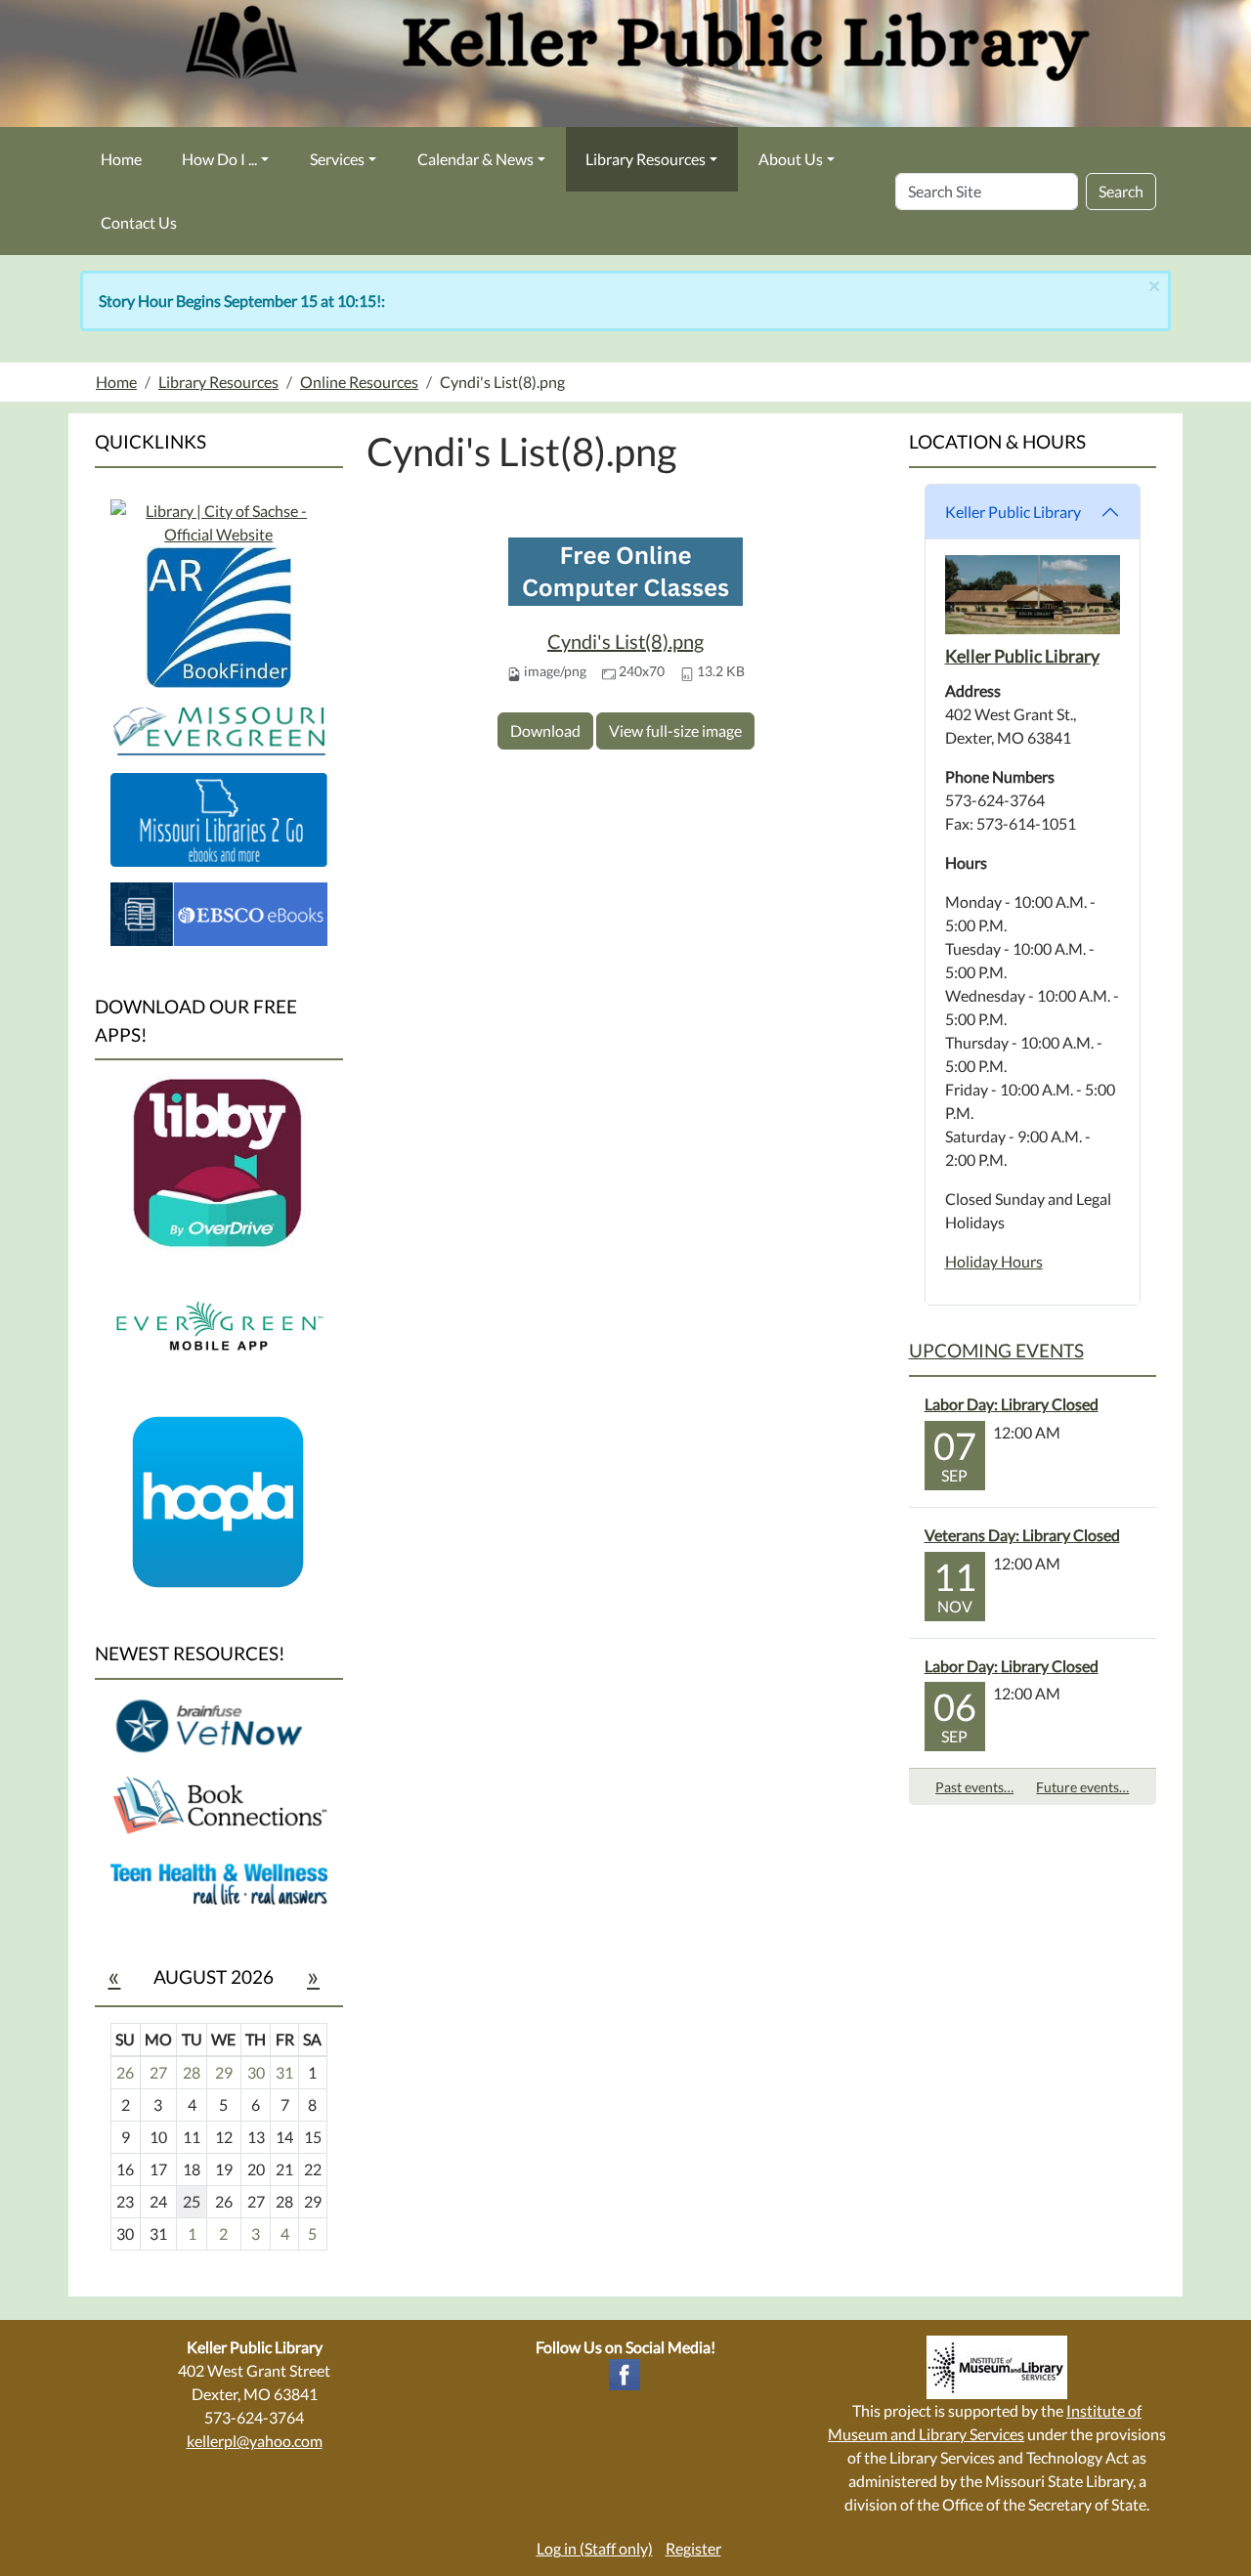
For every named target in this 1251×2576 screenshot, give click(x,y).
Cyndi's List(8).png (625, 641)
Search (1121, 191)
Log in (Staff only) (595, 2548)
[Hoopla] (219, 1501)
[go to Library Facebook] (625, 2372)
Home (121, 159)
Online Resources (359, 382)
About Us (791, 159)
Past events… (974, 1787)
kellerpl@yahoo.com (255, 2441)
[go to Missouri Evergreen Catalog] (219, 520)
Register (693, 2548)
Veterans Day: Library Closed (1022, 1535)
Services (337, 159)
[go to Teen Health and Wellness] (219, 1883)
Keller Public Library (1013, 512)
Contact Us (139, 222)
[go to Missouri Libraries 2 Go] (219, 817)
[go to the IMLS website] (997, 2367)
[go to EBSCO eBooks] (219, 911)
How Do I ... (219, 159)
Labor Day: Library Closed (1012, 1404)
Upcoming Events (996, 1350)
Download (545, 730)
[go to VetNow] (219, 1724)
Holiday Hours (994, 1261)
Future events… (1082, 1787)
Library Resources (646, 159)
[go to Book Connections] (219, 1803)
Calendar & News (475, 159)
